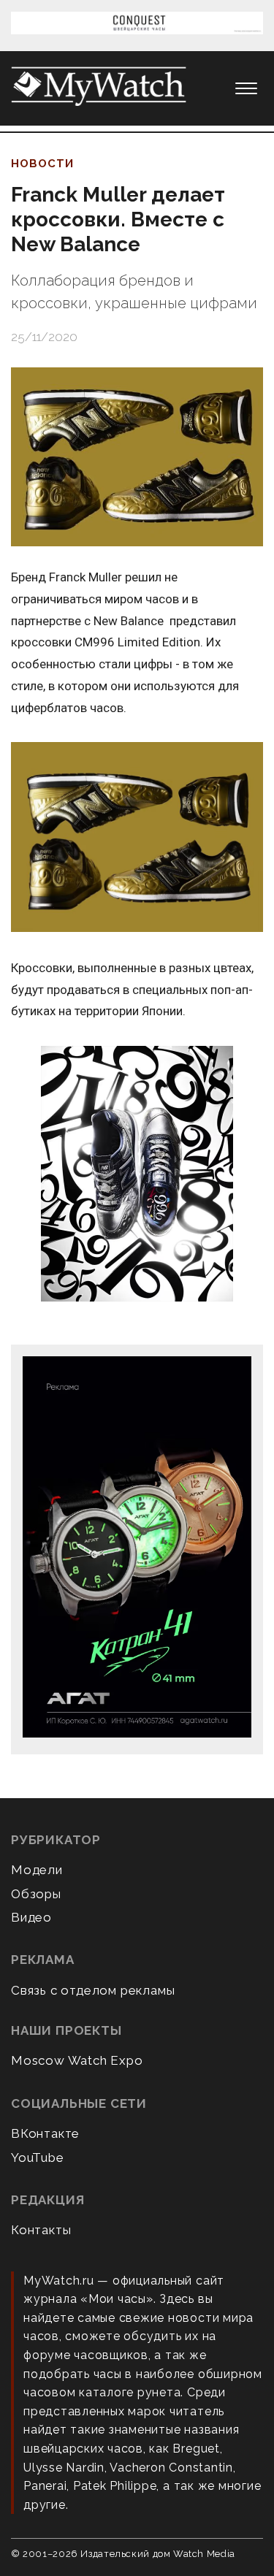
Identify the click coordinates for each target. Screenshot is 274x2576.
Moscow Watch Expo (77, 2060)
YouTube (38, 2158)
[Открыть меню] (246, 88)
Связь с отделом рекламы (93, 1990)
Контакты (41, 2230)
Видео (31, 1917)
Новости (42, 164)
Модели (37, 1870)
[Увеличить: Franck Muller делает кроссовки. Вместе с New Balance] (137, 457)
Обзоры (36, 1894)
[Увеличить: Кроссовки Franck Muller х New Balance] (137, 838)
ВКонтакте (45, 2133)
